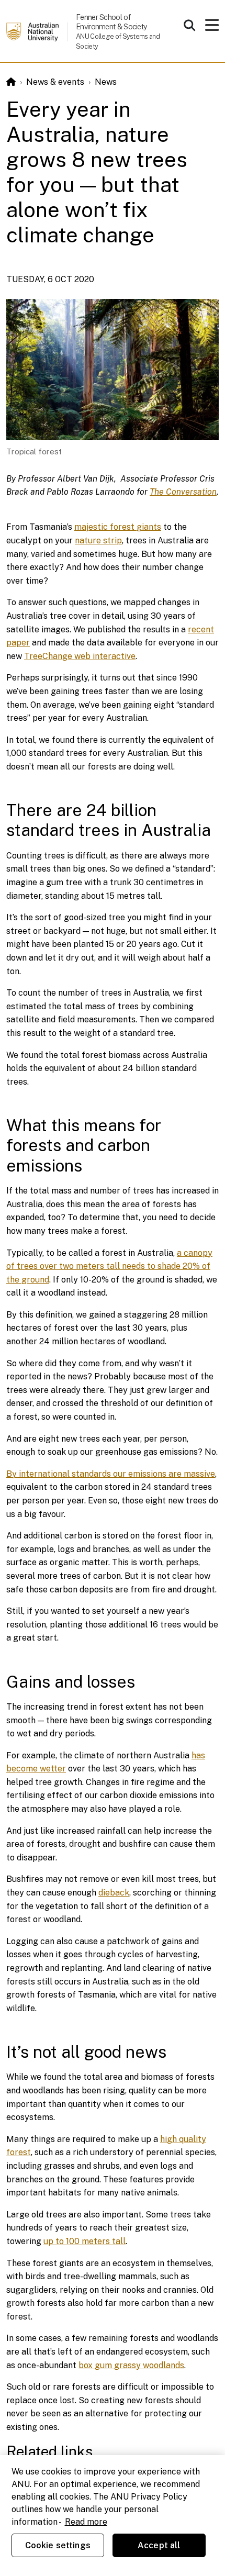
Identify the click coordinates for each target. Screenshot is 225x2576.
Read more (86, 2522)
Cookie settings (58, 2545)
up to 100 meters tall (85, 2241)
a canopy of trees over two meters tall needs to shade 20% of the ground (109, 1266)
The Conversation (183, 492)
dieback (114, 1893)
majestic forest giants (118, 527)
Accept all (159, 2545)
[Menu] (212, 28)
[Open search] (189, 25)
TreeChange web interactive (80, 656)
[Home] (11, 82)
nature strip (98, 540)
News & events (55, 82)
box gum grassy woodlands (131, 2365)
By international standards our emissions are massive (111, 1474)
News (106, 82)
